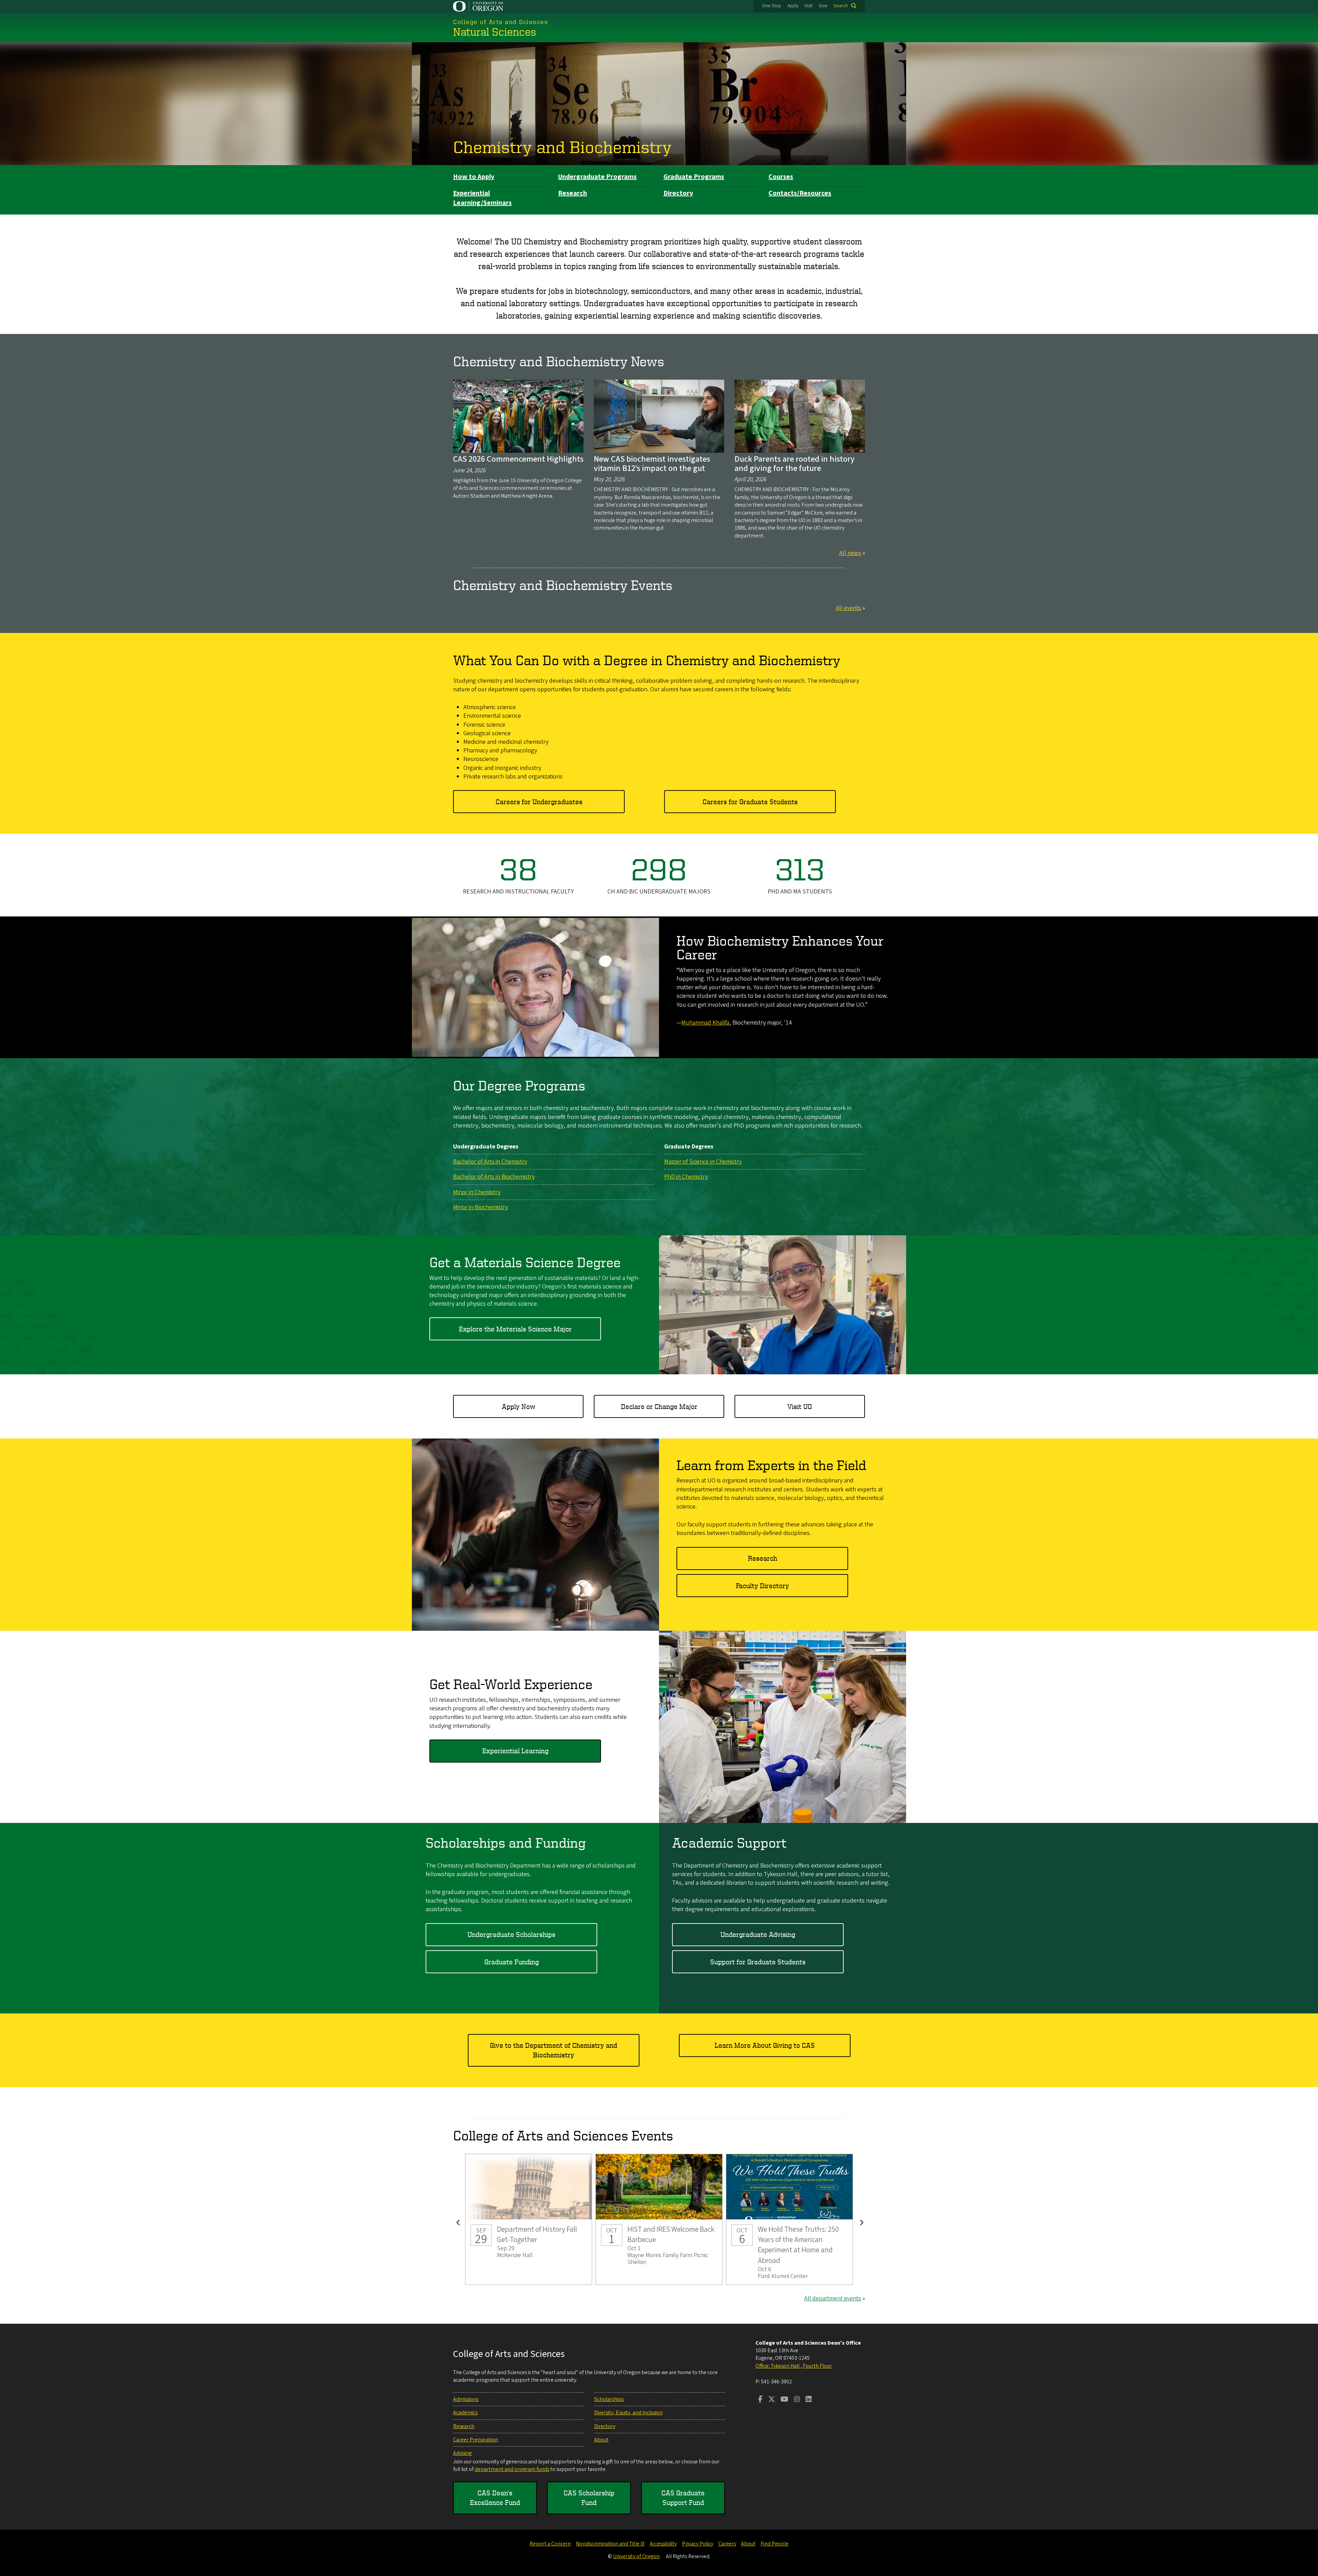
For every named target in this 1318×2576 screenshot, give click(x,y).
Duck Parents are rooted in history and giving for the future (795, 464)
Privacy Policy (698, 2544)
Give (823, 6)
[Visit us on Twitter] (772, 2400)
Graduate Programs (694, 177)
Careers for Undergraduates (539, 802)
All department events (833, 2298)
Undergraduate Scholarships (511, 1934)
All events (848, 608)
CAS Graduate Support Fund (683, 2498)
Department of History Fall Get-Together (529, 2220)
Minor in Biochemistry (481, 1207)
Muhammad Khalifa (705, 1023)
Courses (781, 177)
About (601, 2440)
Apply (793, 6)
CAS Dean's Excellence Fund (495, 2498)
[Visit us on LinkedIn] (809, 2400)
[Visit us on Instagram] (797, 2400)
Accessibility (663, 2544)
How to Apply (474, 177)
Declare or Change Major (659, 1406)
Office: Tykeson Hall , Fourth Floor (794, 2366)
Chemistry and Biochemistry (562, 147)
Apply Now (518, 1406)
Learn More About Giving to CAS (765, 2045)
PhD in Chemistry (686, 1177)
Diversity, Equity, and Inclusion (628, 2413)
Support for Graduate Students (758, 1962)
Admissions (466, 2399)
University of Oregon (636, 2556)
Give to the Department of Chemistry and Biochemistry (553, 2050)
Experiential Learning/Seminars (482, 198)
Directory (678, 193)
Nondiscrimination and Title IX (610, 2544)
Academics (465, 2413)
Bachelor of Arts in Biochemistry (494, 1177)
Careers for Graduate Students (750, 802)
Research (573, 193)
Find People (774, 2544)
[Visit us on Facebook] (760, 2400)
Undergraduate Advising (758, 1934)
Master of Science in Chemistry (703, 1162)
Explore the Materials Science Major (515, 1329)
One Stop (772, 6)
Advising (462, 2453)
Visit (808, 6)
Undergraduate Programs (597, 177)
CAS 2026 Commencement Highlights (518, 459)
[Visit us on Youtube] (784, 2400)
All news (850, 553)
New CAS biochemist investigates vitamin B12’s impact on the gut (652, 464)
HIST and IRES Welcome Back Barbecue (659, 2220)
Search (841, 6)
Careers (727, 2544)
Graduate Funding (512, 1962)
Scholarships (609, 2399)
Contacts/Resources (800, 193)
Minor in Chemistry (477, 1192)
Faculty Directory (762, 1586)
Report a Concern (550, 2544)
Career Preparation (476, 2440)
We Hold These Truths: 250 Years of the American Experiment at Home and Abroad (789, 2220)
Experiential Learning (515, 1751)
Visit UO (800, 1406)
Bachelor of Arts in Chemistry (490, 1162)
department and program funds (512, 2469)
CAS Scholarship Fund (589, 2498)
